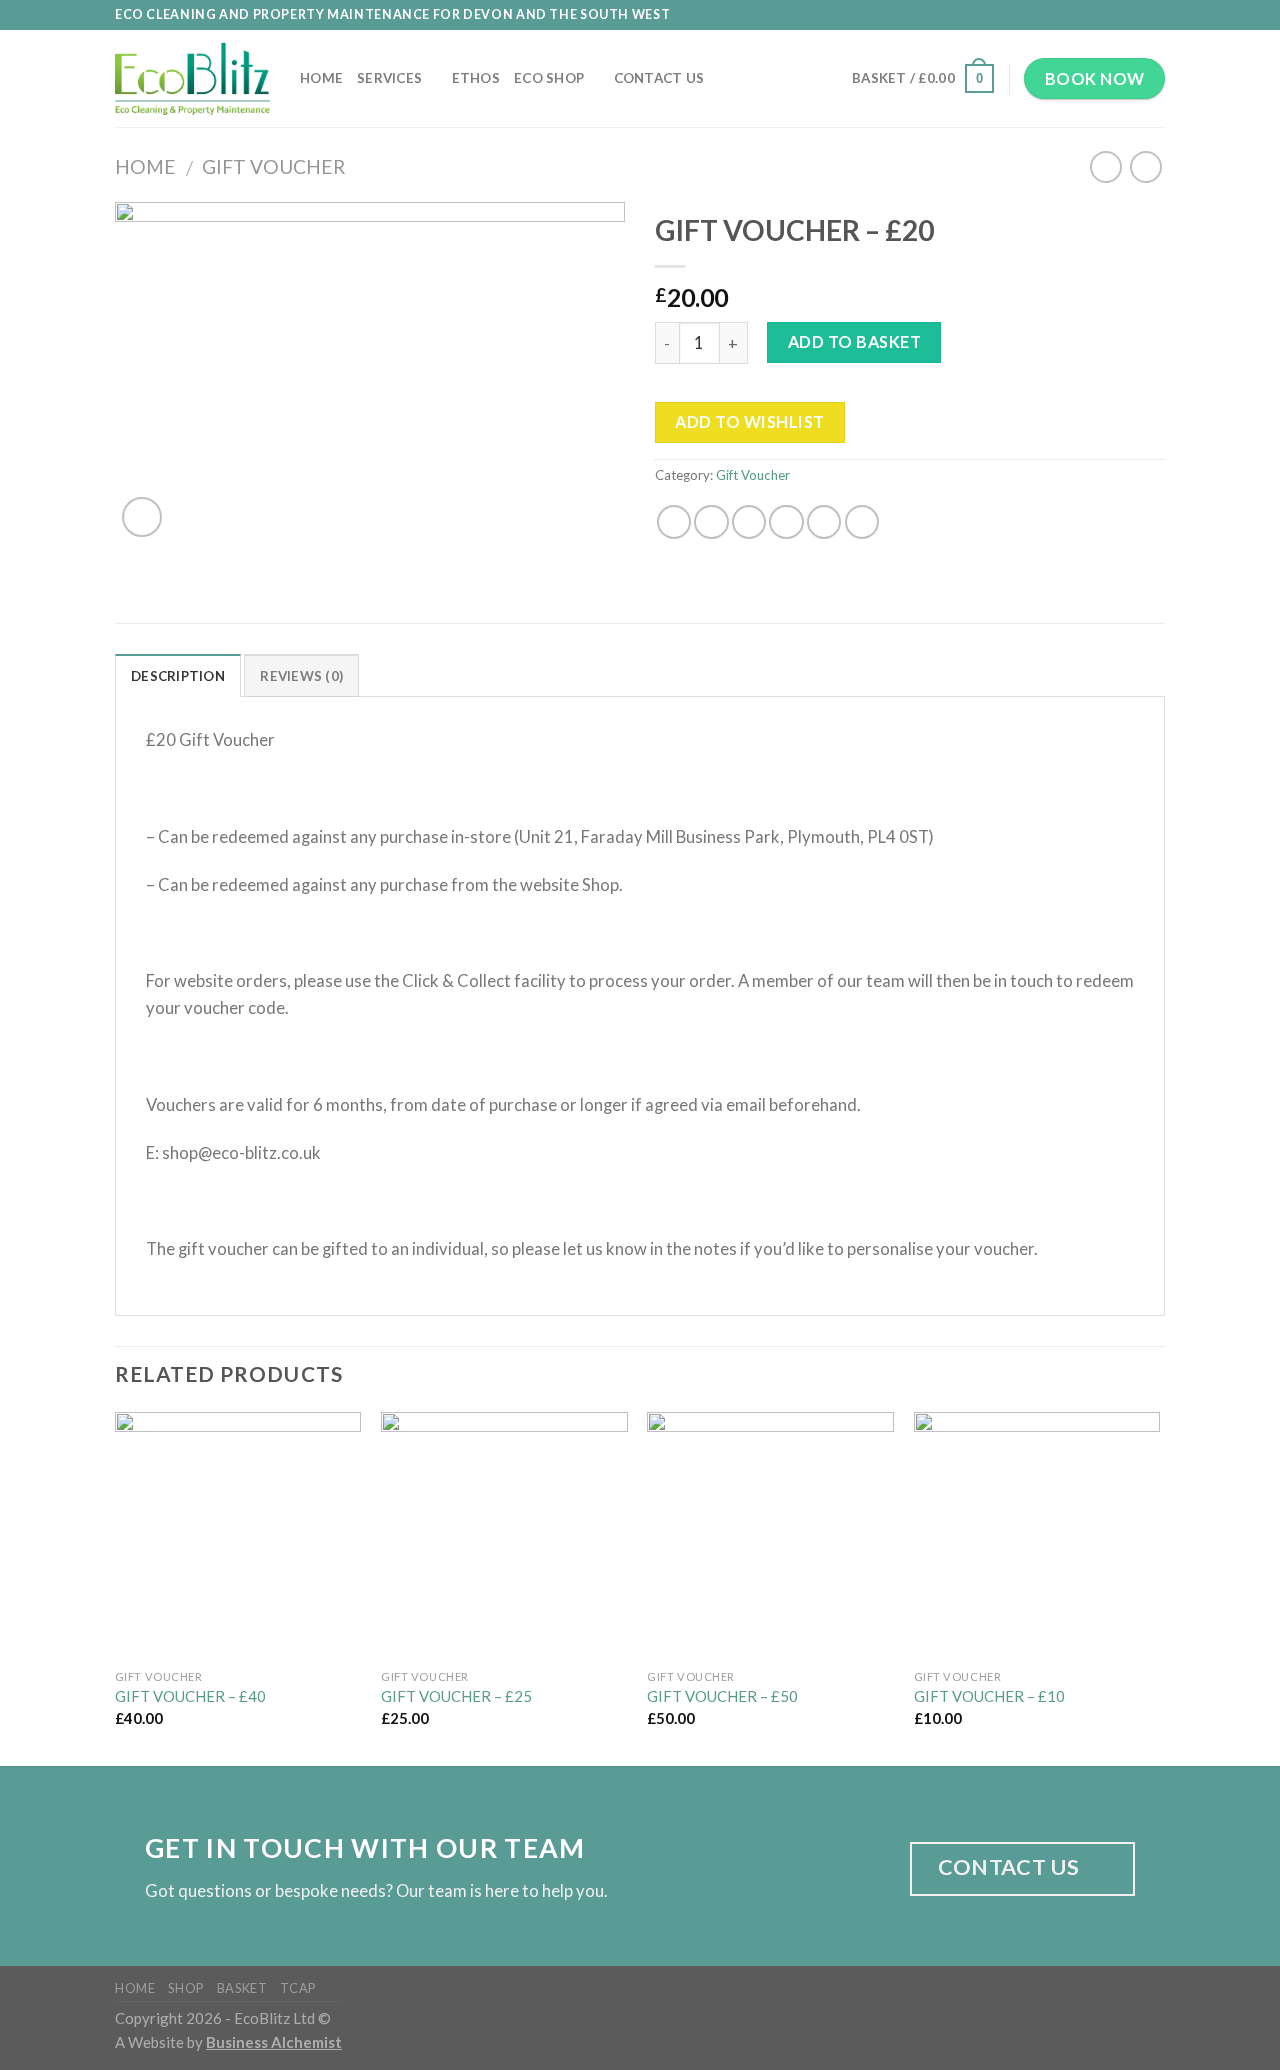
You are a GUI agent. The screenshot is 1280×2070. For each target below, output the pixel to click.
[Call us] (1155, 15)
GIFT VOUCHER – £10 (989, 1696)
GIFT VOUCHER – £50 (722, 1696)
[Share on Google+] (824, 522)
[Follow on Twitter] (1115, 15)
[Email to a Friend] (749, 522)
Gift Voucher (273, 166)
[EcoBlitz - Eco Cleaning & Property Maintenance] (192, 79)
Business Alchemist (274, 2042)
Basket (242, 1988)
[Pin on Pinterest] (786, 522)
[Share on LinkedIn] (862, 522)
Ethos (476, 78)
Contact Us (659, 78)
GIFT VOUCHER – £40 (190, 1696)
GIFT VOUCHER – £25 (456, 1696)
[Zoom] (142, 517)
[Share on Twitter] (711, 522)
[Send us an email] (1135, 15)
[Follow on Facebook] (1095, 15)
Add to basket (854, 341)
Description (178, 676)
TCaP (298, 1988)
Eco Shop (549, 78)
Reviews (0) (301, 676)
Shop (186, 1988)
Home (321, 78)
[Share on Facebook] (674, 522)
